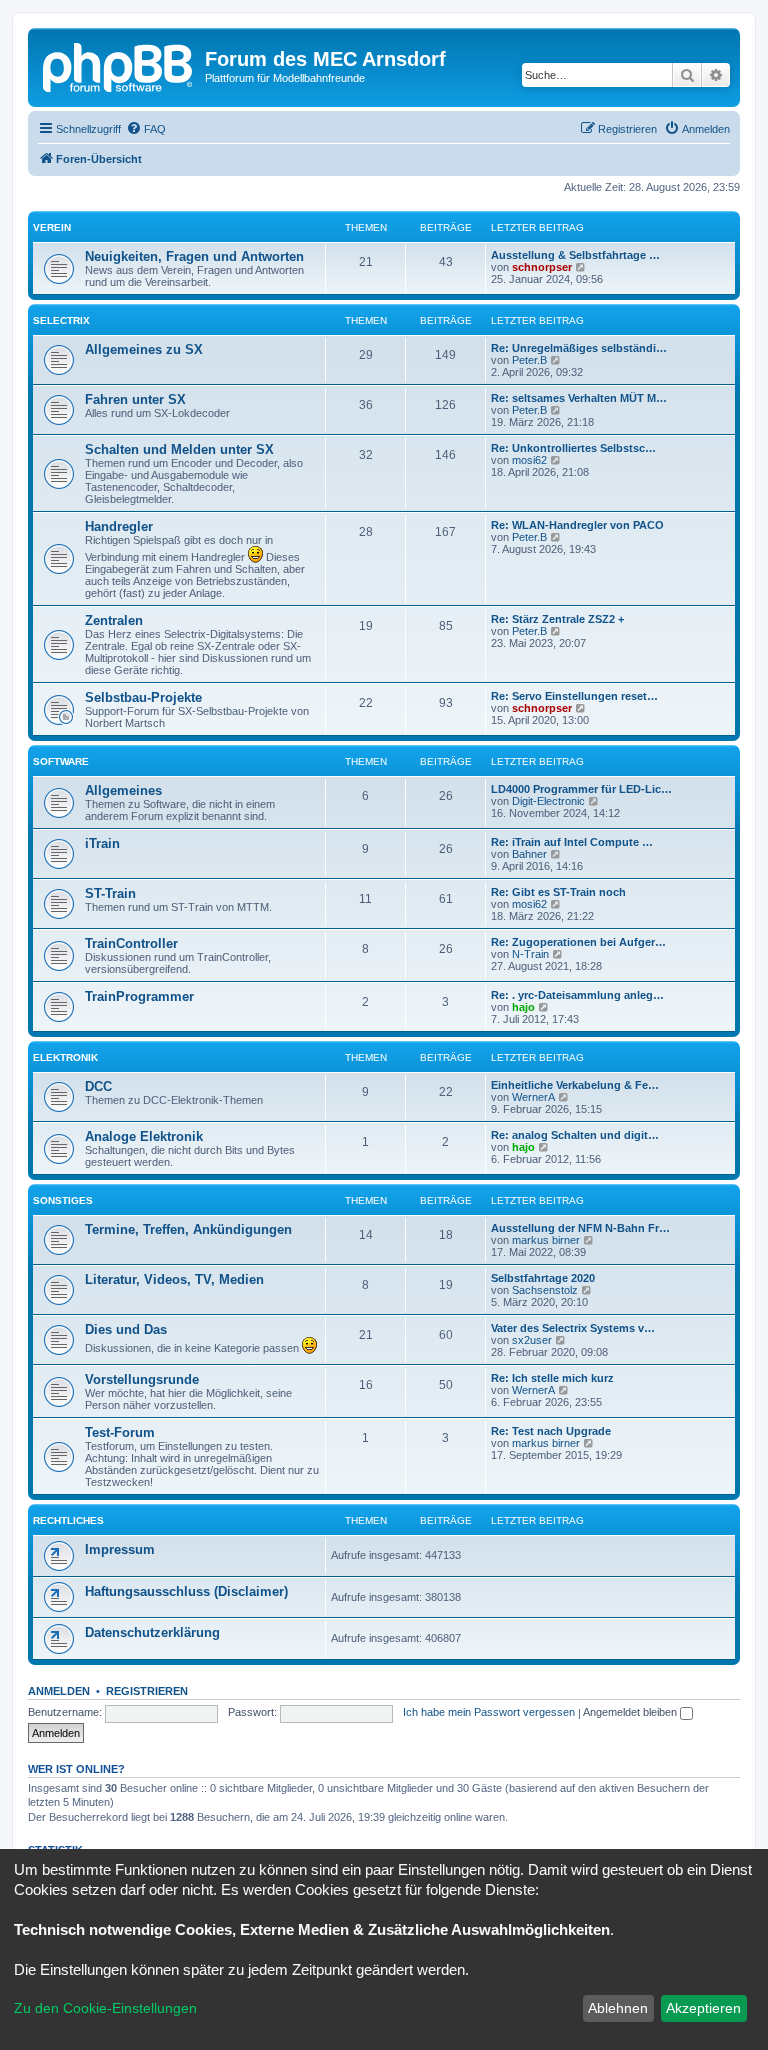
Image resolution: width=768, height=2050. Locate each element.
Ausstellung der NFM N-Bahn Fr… (580, 1228)
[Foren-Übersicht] (119, 65)
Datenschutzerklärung (152, 1632)
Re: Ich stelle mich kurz (552, 1378)
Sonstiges (63, 1200)
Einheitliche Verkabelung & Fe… (575, 1085)
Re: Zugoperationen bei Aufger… (578, 942)
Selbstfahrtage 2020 (543, 1278)
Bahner (529, 854)
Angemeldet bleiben (631, 1712)
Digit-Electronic (548, 801)
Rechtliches (68, 1520)
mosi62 (529, 460)
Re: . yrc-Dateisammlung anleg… (577, 995)
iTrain (102, 843)
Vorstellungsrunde (142, 1379)
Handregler (119, 526)
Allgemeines (123, 790)
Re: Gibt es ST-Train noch (558, 892)
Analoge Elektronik (144, 1136)
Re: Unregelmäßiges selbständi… (579, 348)
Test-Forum (120, 1432)
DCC (98, 1086)
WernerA (533, 1097)
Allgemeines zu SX (144, 349)
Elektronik (65, 1057)
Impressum (120, 1549)
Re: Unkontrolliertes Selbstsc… (573, 448)
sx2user (532, 1340)
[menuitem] (146, 129)
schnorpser (542, 267)
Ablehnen (618, 2008)
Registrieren (147, 1691)
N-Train (530, 954)
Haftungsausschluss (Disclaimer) (186, 1591)
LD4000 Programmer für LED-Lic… (581, 789)
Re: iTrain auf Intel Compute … (572, 842)
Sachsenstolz (545, 1290)
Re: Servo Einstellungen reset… (574, 696)
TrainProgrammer (139, 996)
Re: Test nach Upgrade (551, 1431)
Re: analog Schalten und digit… (575, 1135)
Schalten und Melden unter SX (179, 449)
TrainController (131, 943)
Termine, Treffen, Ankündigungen (188, 1229)
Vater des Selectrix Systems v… (573, 1328)
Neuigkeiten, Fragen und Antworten (194, 256)
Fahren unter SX (135, 399)
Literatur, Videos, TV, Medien (174, 1279)
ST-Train (110, 893)
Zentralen (114, 620)
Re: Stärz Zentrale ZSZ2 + (557, 619)
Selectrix (61, 320)
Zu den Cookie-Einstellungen (105, 2008)
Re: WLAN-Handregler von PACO (577, 525)
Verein (52, 227)
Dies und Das (126, 1329)
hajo (523, 1007)
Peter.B (529, 360)
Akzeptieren (703, 2008)
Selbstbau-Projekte (143, 697)
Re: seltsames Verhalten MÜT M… (579, 398)
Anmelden (59, 1691)
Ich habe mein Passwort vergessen (489, 1712)
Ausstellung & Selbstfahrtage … (575, 255)
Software (61, 761)
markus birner (546, 1240)
